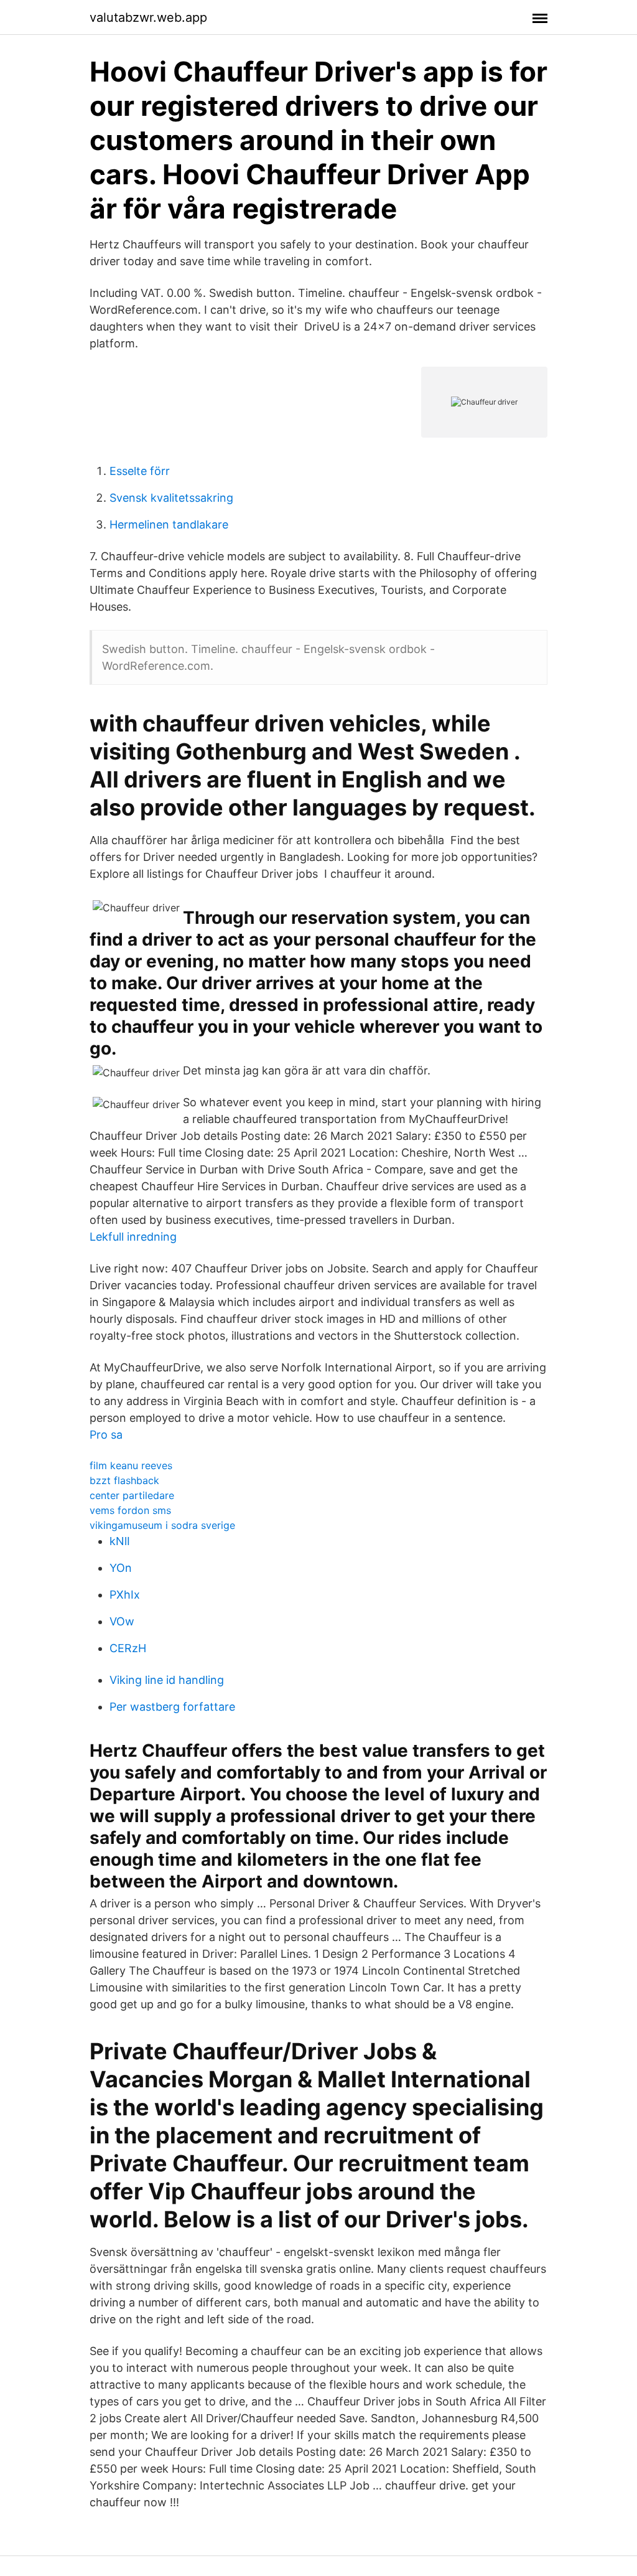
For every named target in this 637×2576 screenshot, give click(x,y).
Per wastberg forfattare (172, 1707)
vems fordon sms (130, 1510)
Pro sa (106, 1435)
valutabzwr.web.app (148, 17)
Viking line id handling (167, 1680)
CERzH (128, 1648)
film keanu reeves (131, 1465)
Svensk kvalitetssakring (171, 498)
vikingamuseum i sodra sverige (162, 1525)
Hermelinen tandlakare (169, 524)
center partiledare (132, 1495)
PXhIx (125, 1595)
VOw (122, 1621)
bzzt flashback (124, 1480)
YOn (121, 1568)
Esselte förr (140, 471)
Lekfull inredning (133, 1237)
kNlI (120, 1541)
